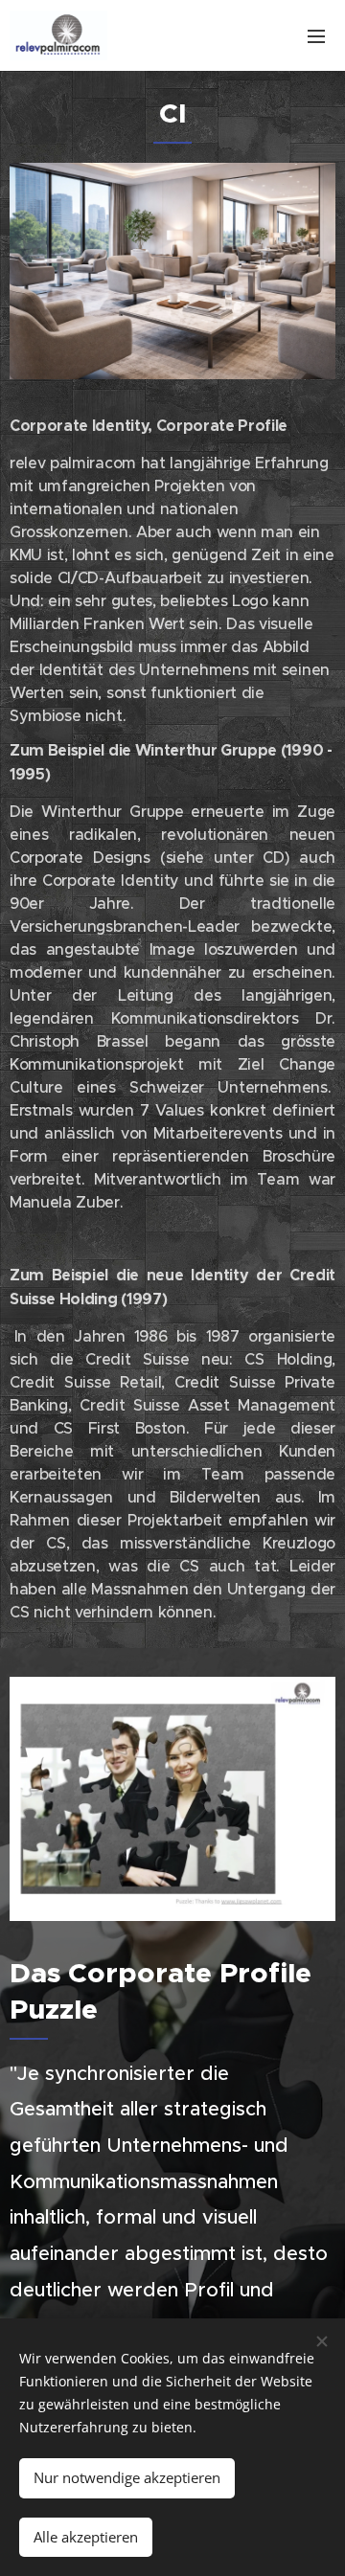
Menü (316, 35)
